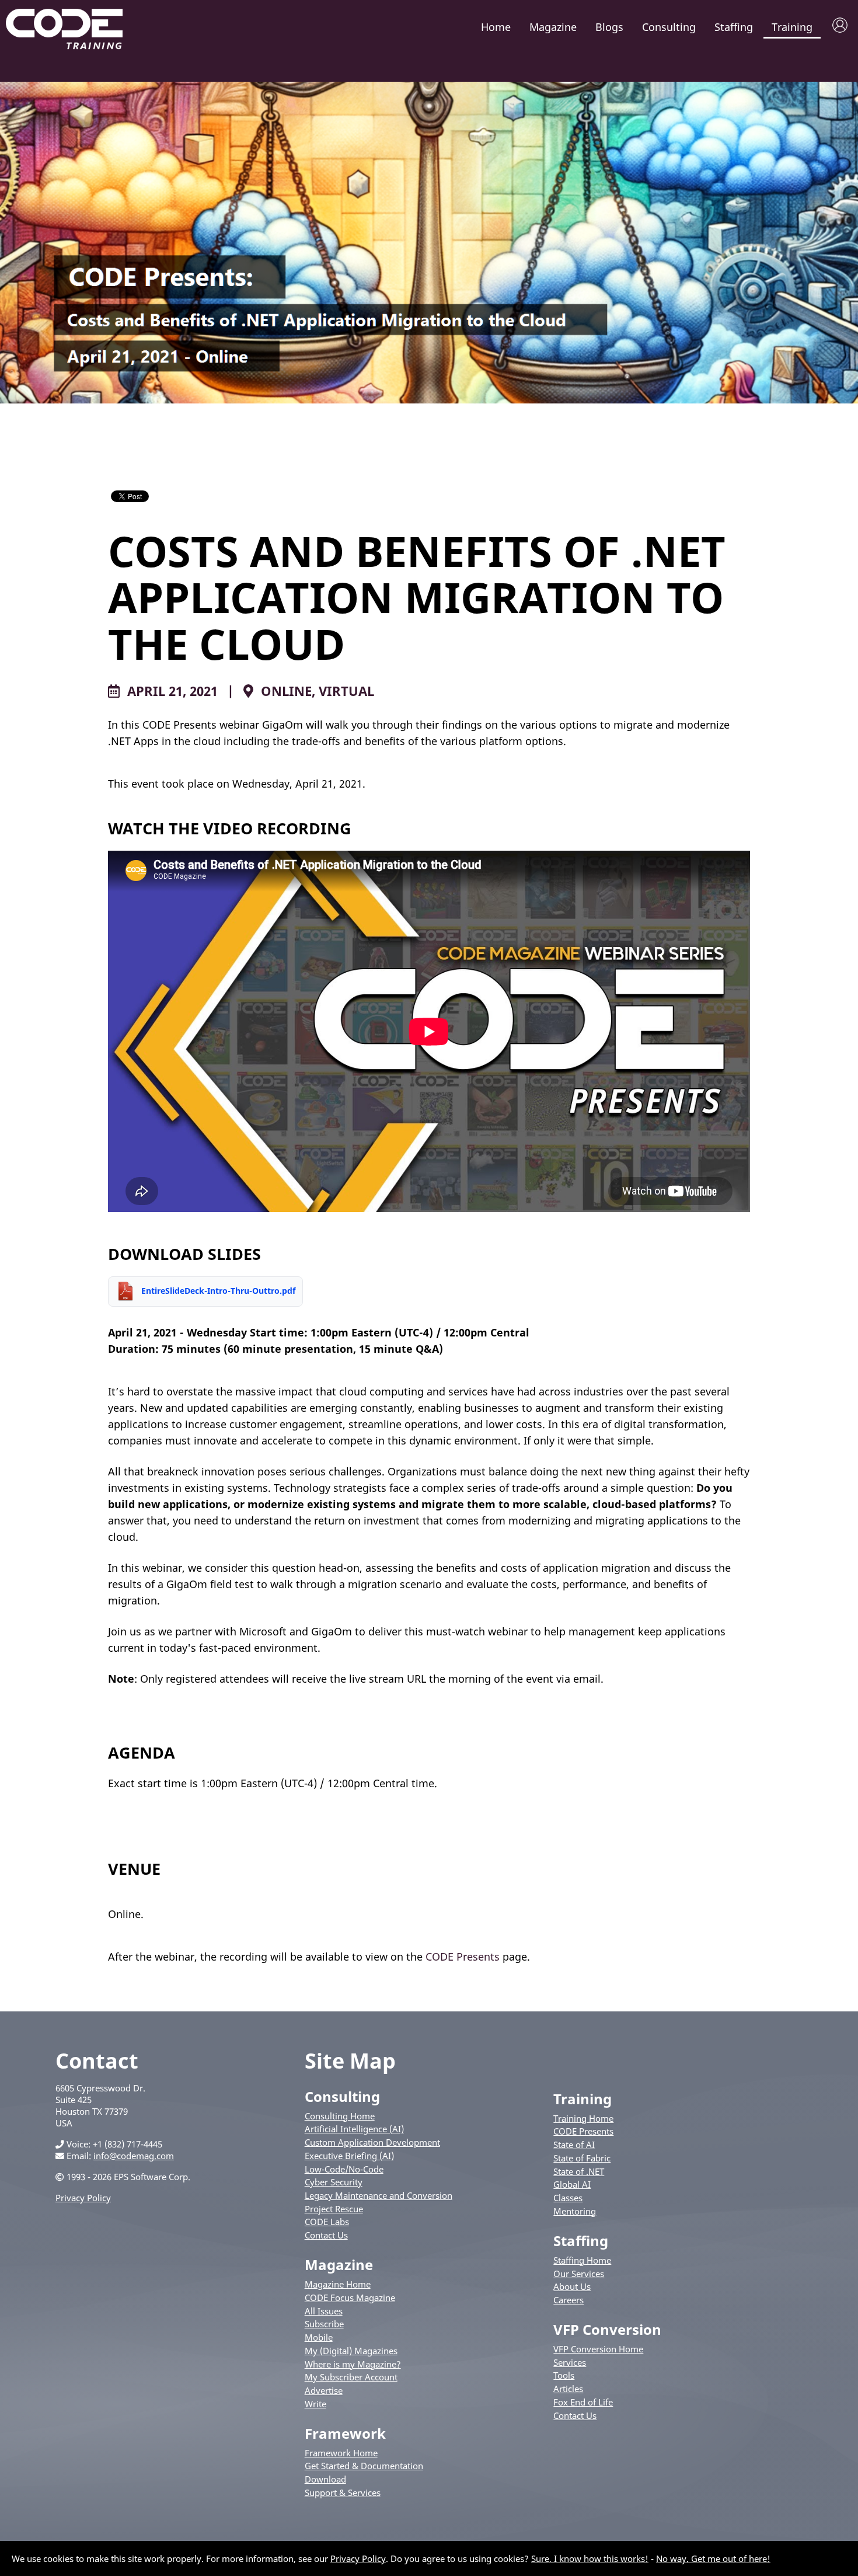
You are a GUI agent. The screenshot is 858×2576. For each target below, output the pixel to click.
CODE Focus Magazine (350, 2297)
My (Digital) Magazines (351, 2351)
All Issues (324, 2311)
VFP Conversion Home (598, 2349)
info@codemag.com (134, 2156)
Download (325, 2479)
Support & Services (343, 2493)
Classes (568, 2198)
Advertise (324, 2390)
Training (792, 27)
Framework (345, 2433)
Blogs (609, 27)
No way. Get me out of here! (713, 2558)
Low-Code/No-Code (344, 2169)
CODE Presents (463, 1957)
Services (570, 2362)
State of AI (574, 2145)
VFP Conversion (607, 2329)
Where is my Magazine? (353, 2364)
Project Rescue (334, 2209)
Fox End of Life (583, 2402)
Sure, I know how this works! (590, 2558)
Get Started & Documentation (364, 2466)
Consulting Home (340, 2116)
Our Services (579, 2274)
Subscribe (324, 2324)
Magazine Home (338, 2284)
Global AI (572, 2184)
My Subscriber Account (351, 2377)
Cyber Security (334, 2182)
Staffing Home (582, 2260)
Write (315, 2404)
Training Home (583, 2118)
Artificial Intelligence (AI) (354, 2129)
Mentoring (575, 2211)
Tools (564, 2375)
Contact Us (326, 2235)
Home (496, 27)
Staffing (734, 27)
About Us (572, 2286)
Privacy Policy (83, 2198)
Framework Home (341, 2453)
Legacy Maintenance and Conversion (379, 2195)
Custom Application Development (372, 2142)
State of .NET (579, 2171)
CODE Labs (327, 2222)
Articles (568, 2389)
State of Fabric (582, 2158)
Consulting (669, 27)
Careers (568, 2300)
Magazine (553, 27)
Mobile (319, 2337)
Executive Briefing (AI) (349, 2156)
